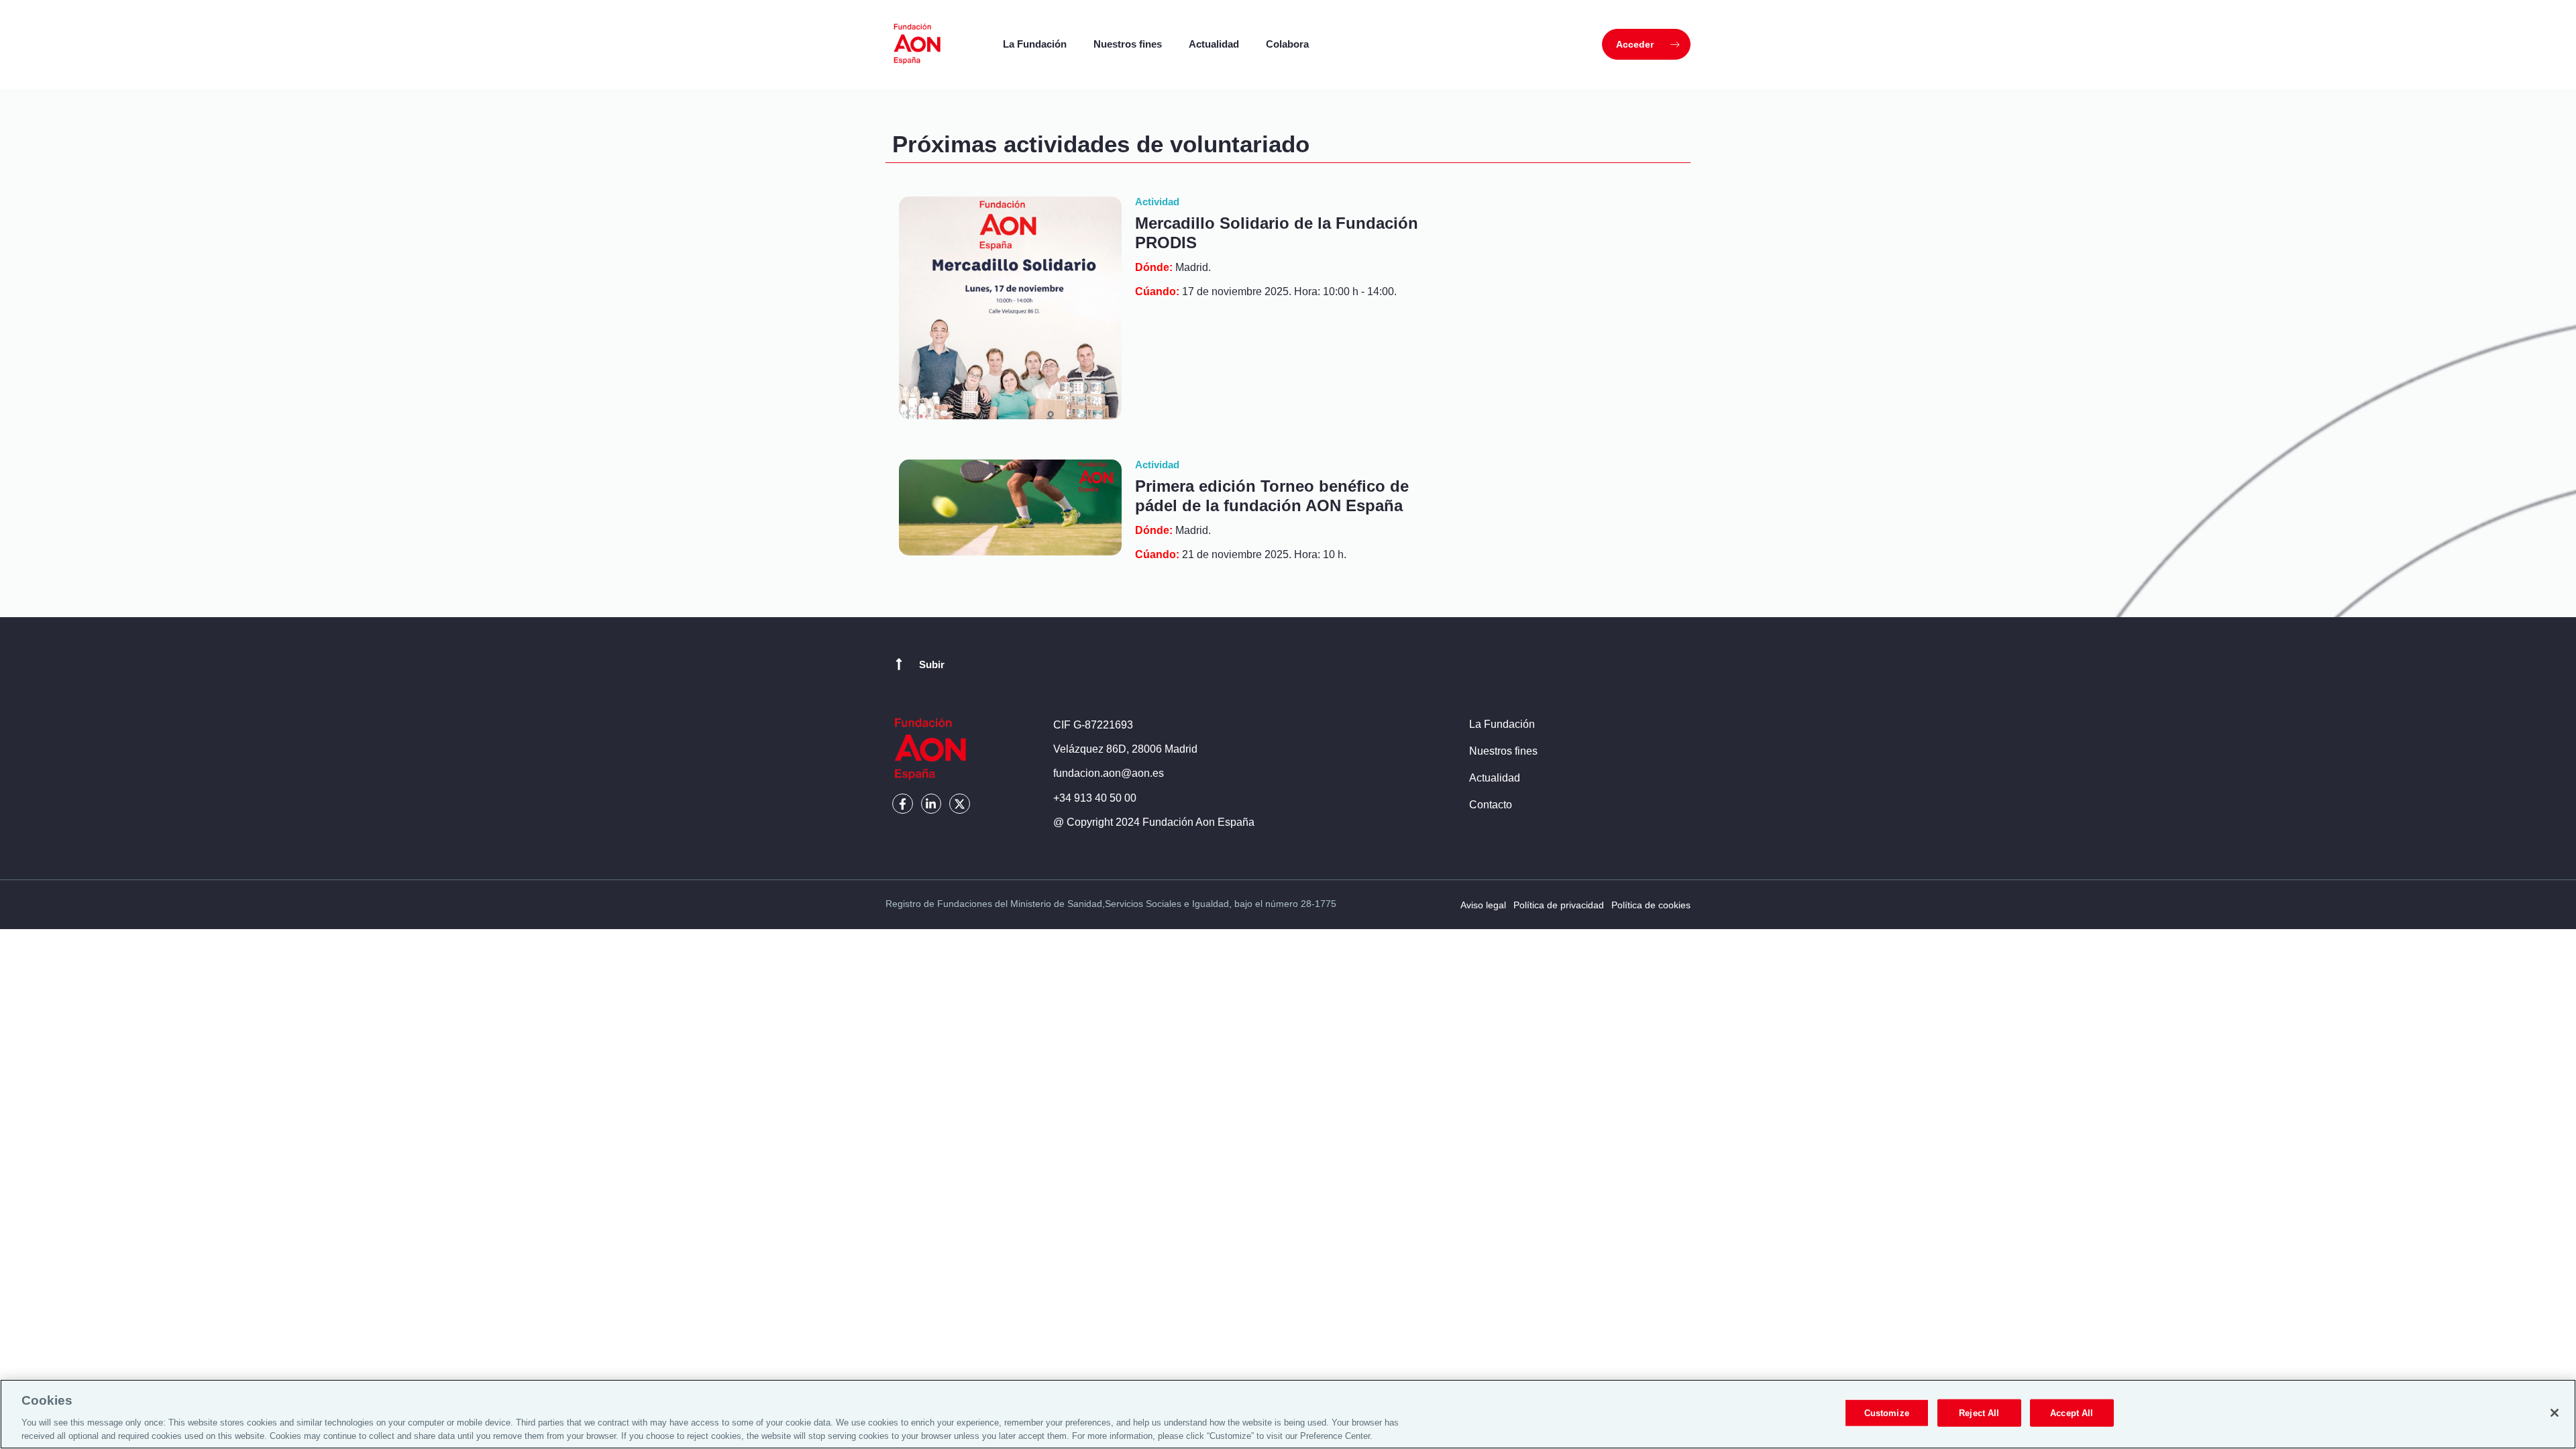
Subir (932, 664)
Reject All (1979, 1413)
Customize (1887, 1413)
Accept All (2072, 1413)
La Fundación (1035, 44)
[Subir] (899, 664)
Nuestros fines (1128, 44)
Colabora (1287, 44)
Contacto (1491, 805)
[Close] (2555, 1413)
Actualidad (1214, 44)
